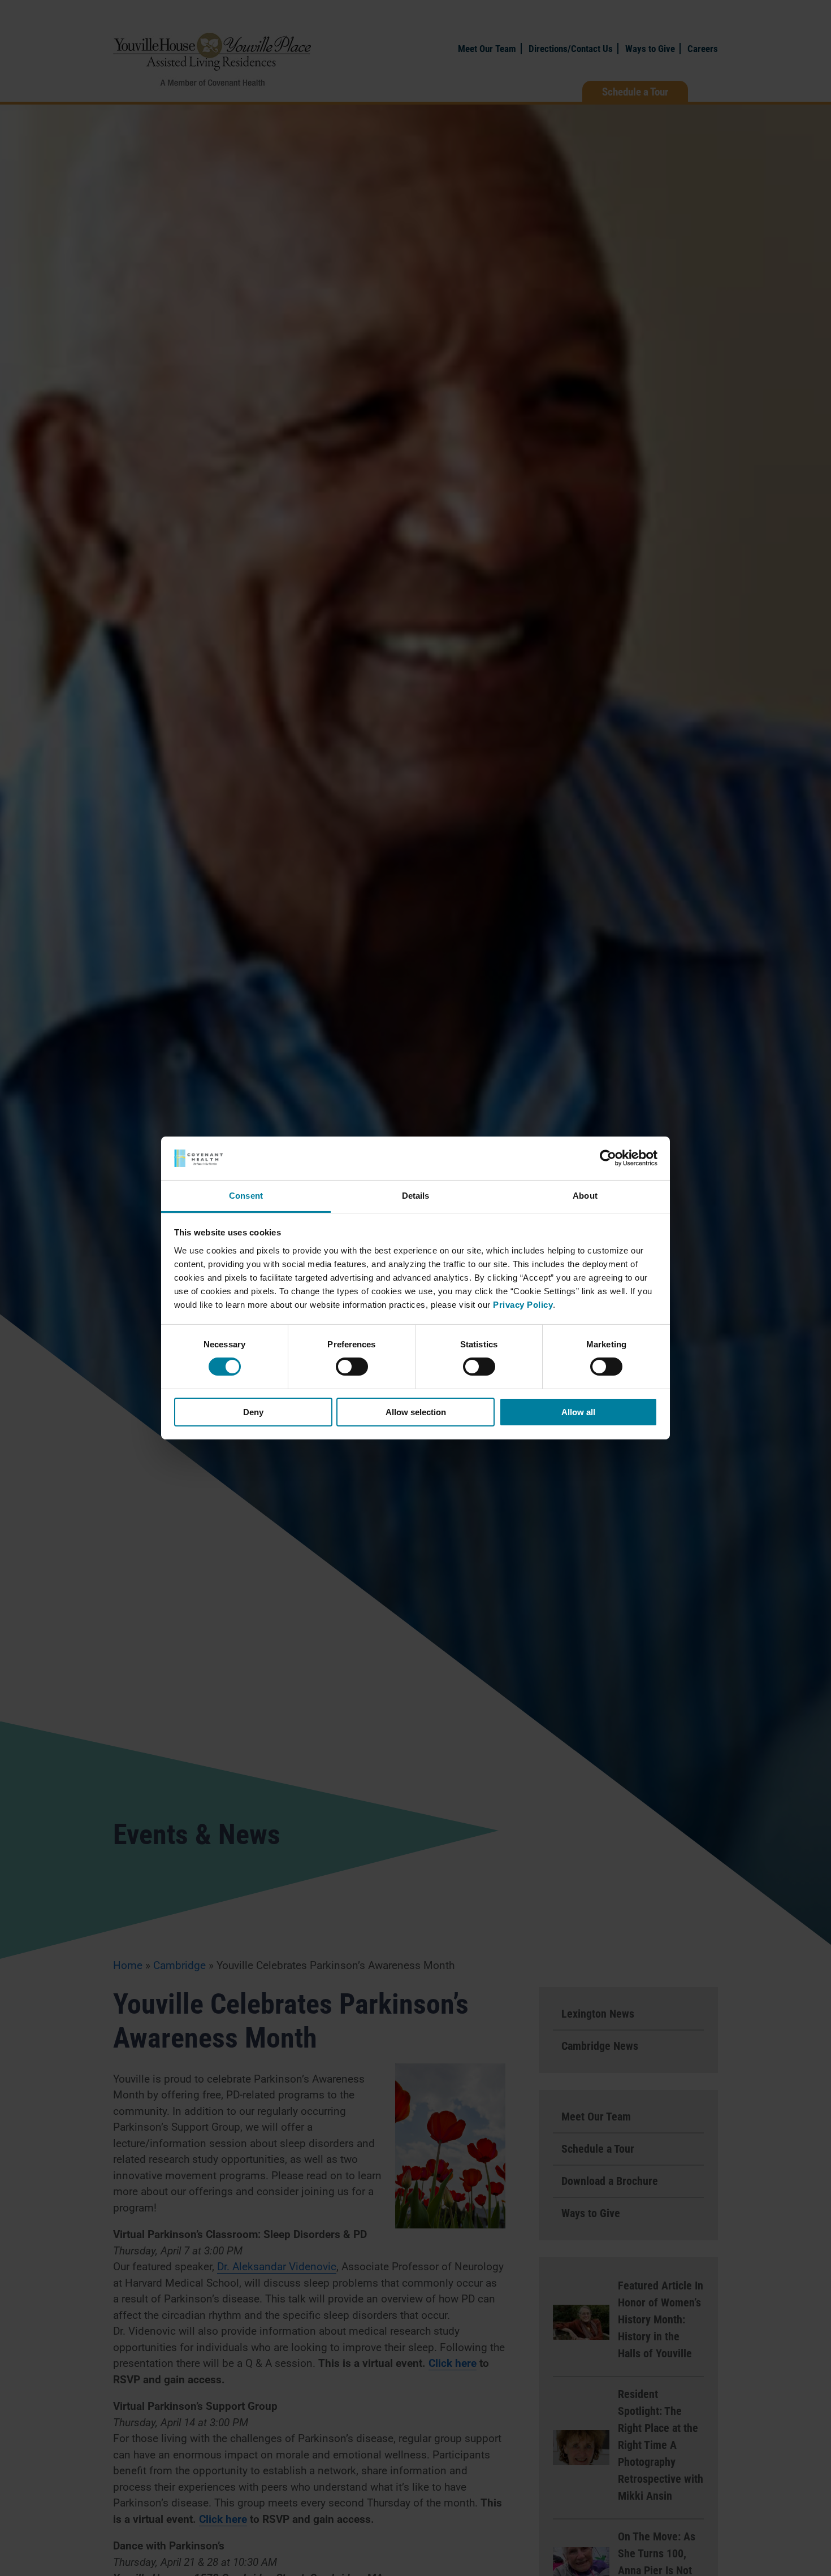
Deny (253, 1412)
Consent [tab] (246, 1196)
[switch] (352, 1367)
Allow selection (416, 1412)
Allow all (578, 1412)
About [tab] (585, 1196)
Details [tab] (416, 1196)
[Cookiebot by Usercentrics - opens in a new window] (608, 1158)
